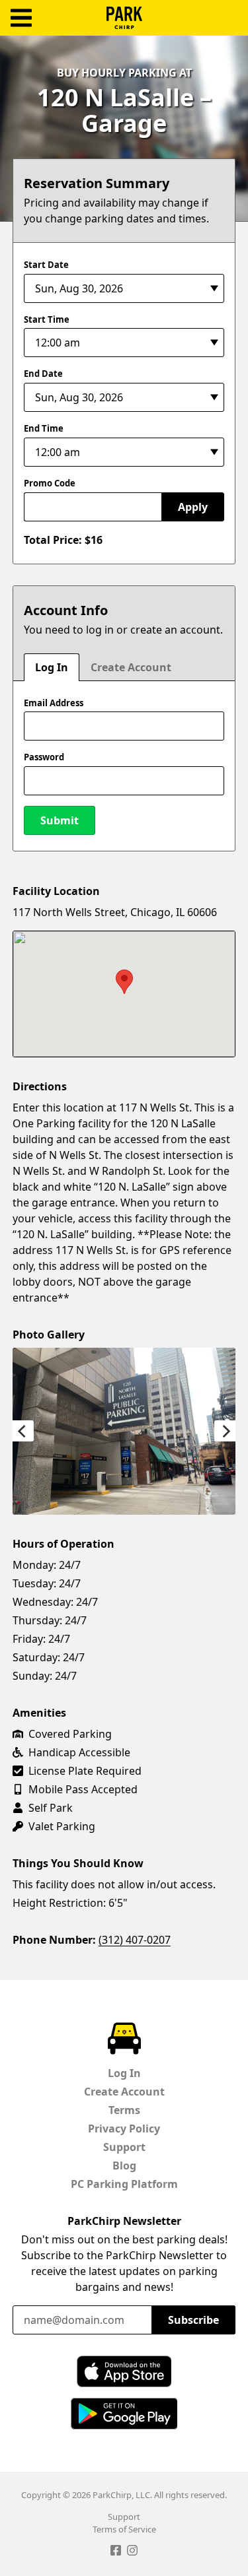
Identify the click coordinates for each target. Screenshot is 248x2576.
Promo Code (50, 483)
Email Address (54, 703)
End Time (44, 428)
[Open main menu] (21, 18)
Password (44, 757)
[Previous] (23, 1431)
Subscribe (193, 2320)
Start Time (47, 319)
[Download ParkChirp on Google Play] (124, 2414)
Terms (124, 2110)
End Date (43, 374)
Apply (193, 507)
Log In (52, 667)
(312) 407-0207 (135, 1940)
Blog (124, 2165)
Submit (60, 820)
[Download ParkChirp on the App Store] (124, 2371)
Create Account (131, 667)
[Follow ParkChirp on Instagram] (132, 2552)
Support (124, 2147)
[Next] (225, 1431)
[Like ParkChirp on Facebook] (116, 2552)
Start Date (46, 265)
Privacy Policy (124, 2129)
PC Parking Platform (124, 2184)
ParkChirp (124, 18)
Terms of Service (124, 2529)
